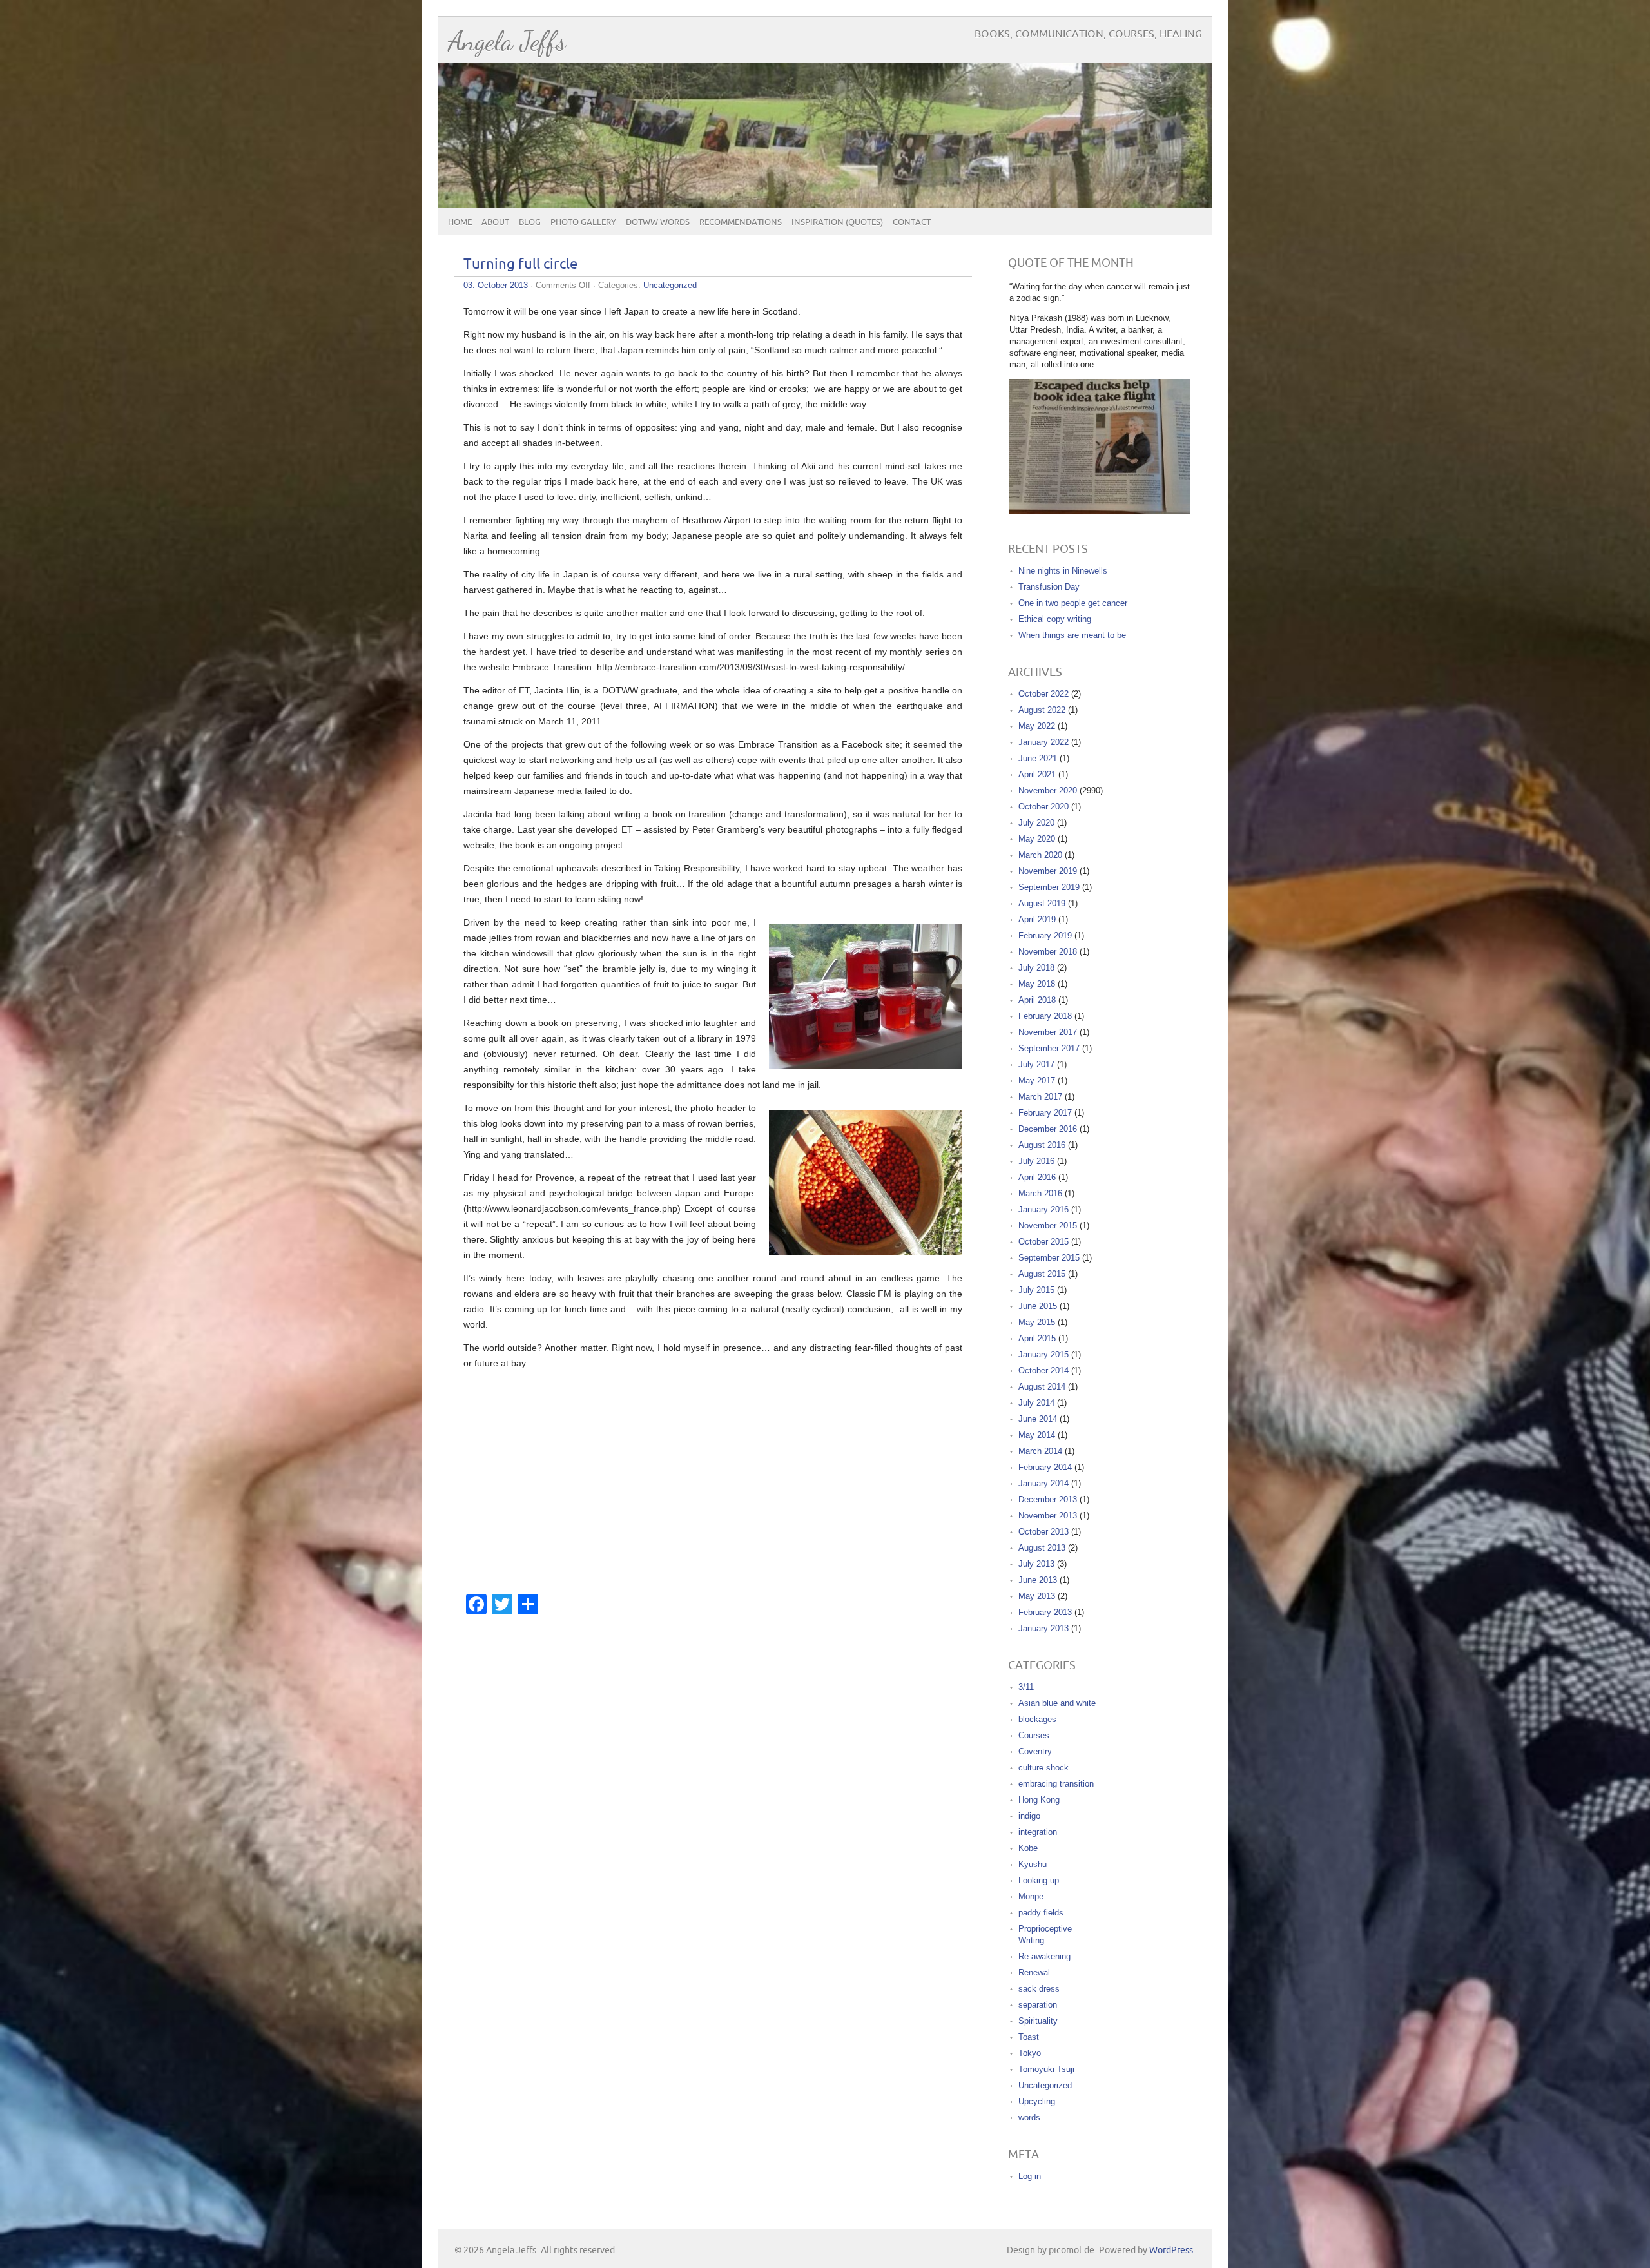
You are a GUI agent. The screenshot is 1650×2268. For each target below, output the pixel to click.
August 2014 (1042, 1387)
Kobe (1028, 1848)
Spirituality (1038, 2021)
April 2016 (1037, 1177)
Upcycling (1037, 2101)
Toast (1029, 2037)
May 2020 (1037, 839)
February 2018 (1045, 1016)
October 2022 (1043, 694)
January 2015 (1043, 1354)
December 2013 (1048, 1499)
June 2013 (1038, 1580)
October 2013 (1043, 1532)
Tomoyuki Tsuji (1046, 2069)
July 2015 (1036, 1290)
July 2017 (1036, 1064)
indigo (1029, 1816)
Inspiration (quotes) (837, 222)
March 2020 (1040, 855)
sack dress (1039, 1989)
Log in (1030, 2176)
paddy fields (1041, 1913)
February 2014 (1045, 1467)
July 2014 (1036, 1403)
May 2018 (1037, 984)
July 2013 (1036, 1564)
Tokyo (1030, 2053)
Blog (530, 222)
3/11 (1026, 1687)
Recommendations (741, 222)
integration (1038, 1832)
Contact (912, 222)
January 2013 (1043, 1628)
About (495, 222)
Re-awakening (1044, 1956)
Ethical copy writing (1055, 619)
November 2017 (1048, 1032)
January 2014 (1043, 1483)
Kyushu (1033, 1864)
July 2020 (1036, 823)
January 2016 (1043, 1209)
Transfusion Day (1049, 587)
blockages (1037, 1719)
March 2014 (1040, 1451)
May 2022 (1037, 726)
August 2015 (1042, 1274)
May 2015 (1037, 1322)
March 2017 (1040, 1097)
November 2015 (1048, 1226)
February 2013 (1045, 1612)
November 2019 (1048, 871)
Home (460, 222)
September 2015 (1049, 1258)
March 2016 (1040, 1193)
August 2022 (1042, 710)
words (1029, 2118)
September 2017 (1049, 1048)
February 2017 (1045, 1113)
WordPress (1171, 2250)
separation (1038, 2005)
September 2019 (1049, 887)
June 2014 (1038, 1419)
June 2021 (1038, 758)
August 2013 (1042, 1548)
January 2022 (1043, 742)
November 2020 (1048, 790)
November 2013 (1048, 1516)
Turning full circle (520, 265)
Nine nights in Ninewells (1063, 571)
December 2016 (1048, 1129)
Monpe (1031, 1896)
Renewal (1034, 1972)
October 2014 (1043, 1371)
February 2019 (1045, 935)
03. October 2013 (496, 285)
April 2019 (1037, 919)
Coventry (1035, 1751)
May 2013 (1037, 1596)
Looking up (1039, 1880)
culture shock (1043, 1768)
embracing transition (1056, 1784)
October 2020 (1043, 807)
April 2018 (1037, 1000)
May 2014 (1037, 1435)
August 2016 (1042, 1145)
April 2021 (1037, 774)
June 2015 (1038, 1306)
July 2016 (1036, 1161)
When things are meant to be (1072, 635)
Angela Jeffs (507, 41)
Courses (1034, 1735)
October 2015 (1043, 1242)
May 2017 (1037, 1081)
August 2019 (1042, 903)
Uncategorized (670, 285)
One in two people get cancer (1073, 603)
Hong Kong (1039, 1800)
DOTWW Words (658, 222)
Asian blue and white (1057, 1703)
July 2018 (1036, 968)
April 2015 (1037, 1338)
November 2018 (1048, 952)
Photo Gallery (583, 222)
